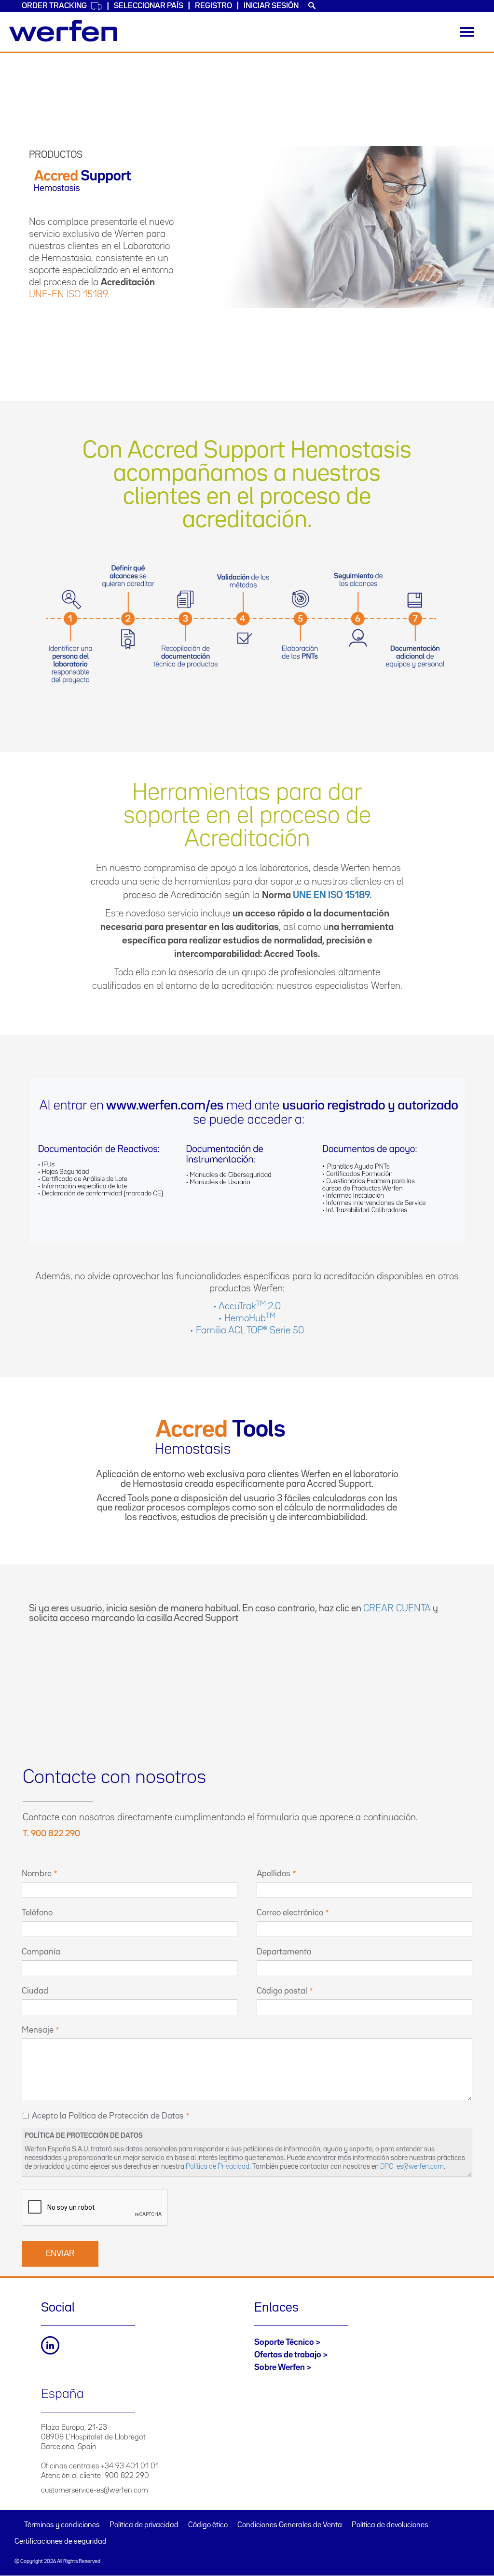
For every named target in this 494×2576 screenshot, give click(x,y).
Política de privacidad (144, 2525)
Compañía (41, 1952)
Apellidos (274, 1874)
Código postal (282, 1991)
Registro (213, 6)
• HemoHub (247, 1318)
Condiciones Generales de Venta (290, 2525)
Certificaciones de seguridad (61, 2542)
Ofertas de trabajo (288, 2355)
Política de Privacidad (218, 2167)
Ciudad (35, 1991)
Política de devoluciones (390, 2525)
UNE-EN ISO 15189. (69, 294)
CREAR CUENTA (398, 1608)
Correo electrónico (290, 1913)
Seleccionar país (149, 6)
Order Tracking (54, 6)
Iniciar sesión (271, 6)
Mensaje (38, 2030)
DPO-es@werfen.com (412, 2167)
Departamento (284, 1952)
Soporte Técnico (284, 2342)
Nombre (37, 1874)
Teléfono (37, 1913)
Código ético (208, 2525)
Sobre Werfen (280, 2368)
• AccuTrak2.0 (247, 1306)
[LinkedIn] (50, 2345)
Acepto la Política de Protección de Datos (108, 2116)
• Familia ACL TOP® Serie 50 (247, 1330)
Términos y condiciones (62, 2525)
